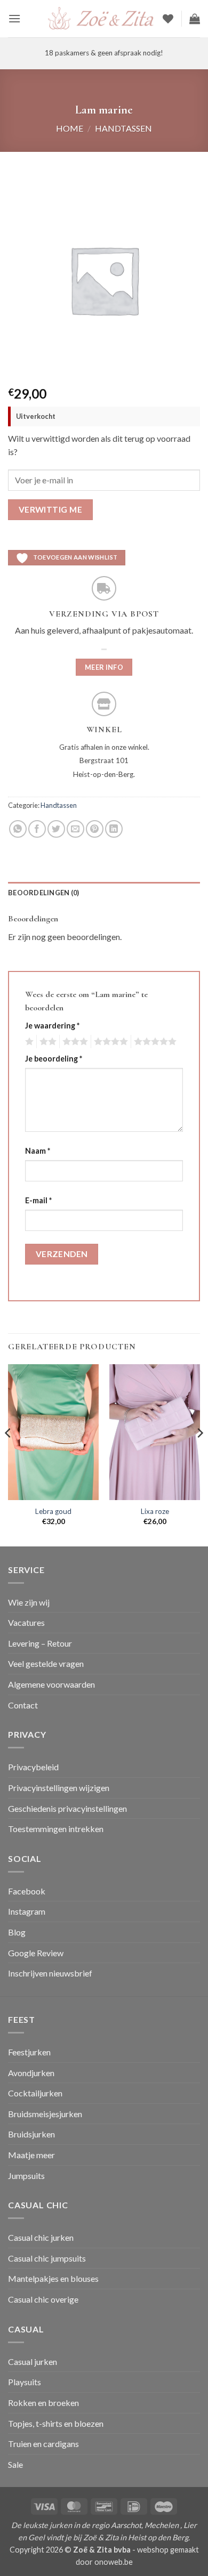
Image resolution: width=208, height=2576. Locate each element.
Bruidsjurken (31, 2134)
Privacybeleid (33, 1767)
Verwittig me (51, 509)
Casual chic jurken (41, 2237)
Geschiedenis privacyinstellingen (67, 1808)
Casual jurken (33, 2362)
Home (70, 128)
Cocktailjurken (35, 2093)
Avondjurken (31, 2073)
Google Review (36, 1953)
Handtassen (123, 128)
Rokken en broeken (43, 2403)
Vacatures (26, 1622)
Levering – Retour (40, 1643)
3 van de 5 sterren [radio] (74, 1042)
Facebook (27, 1891)
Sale (15, 2464)
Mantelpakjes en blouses (53, 2278)
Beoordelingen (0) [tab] (43, 893)
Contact (23, 1705)
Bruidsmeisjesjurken (45, 2114)
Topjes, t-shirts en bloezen (56, 2423)
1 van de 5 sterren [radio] (28, 1042)
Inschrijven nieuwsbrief (50, 1973)
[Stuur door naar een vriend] (75, 829)
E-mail (38, 1200)
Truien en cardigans (43, 2444)
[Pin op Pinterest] (95, 829)
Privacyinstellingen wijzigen (59, 1788)
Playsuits (25, 2382)
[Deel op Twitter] (56, 829)
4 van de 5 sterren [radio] (109, 1042)
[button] (14, 18)
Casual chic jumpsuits (47, 2258)
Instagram (27, 1911)
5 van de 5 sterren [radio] (154, 1042)
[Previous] (9, 1454)
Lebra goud (53, 1511)
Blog (17, 1932)
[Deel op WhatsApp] (18, 829)
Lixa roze (155, 1511)
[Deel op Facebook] (37, 829)
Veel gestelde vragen (46, 1663)
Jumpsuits (26, 2176)
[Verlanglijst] (168, 19)
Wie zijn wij (29, 1602)
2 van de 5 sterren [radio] (46, 1042)
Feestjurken (29, 2052)
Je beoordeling (54, 1059)
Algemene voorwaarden (51, 1684)
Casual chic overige (43, 2299)
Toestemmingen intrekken (56, 1829)
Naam (38, 1151)
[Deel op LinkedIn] (114, 829)
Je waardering (52, 1026)
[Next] (199, 1454)
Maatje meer (31, 2155)
